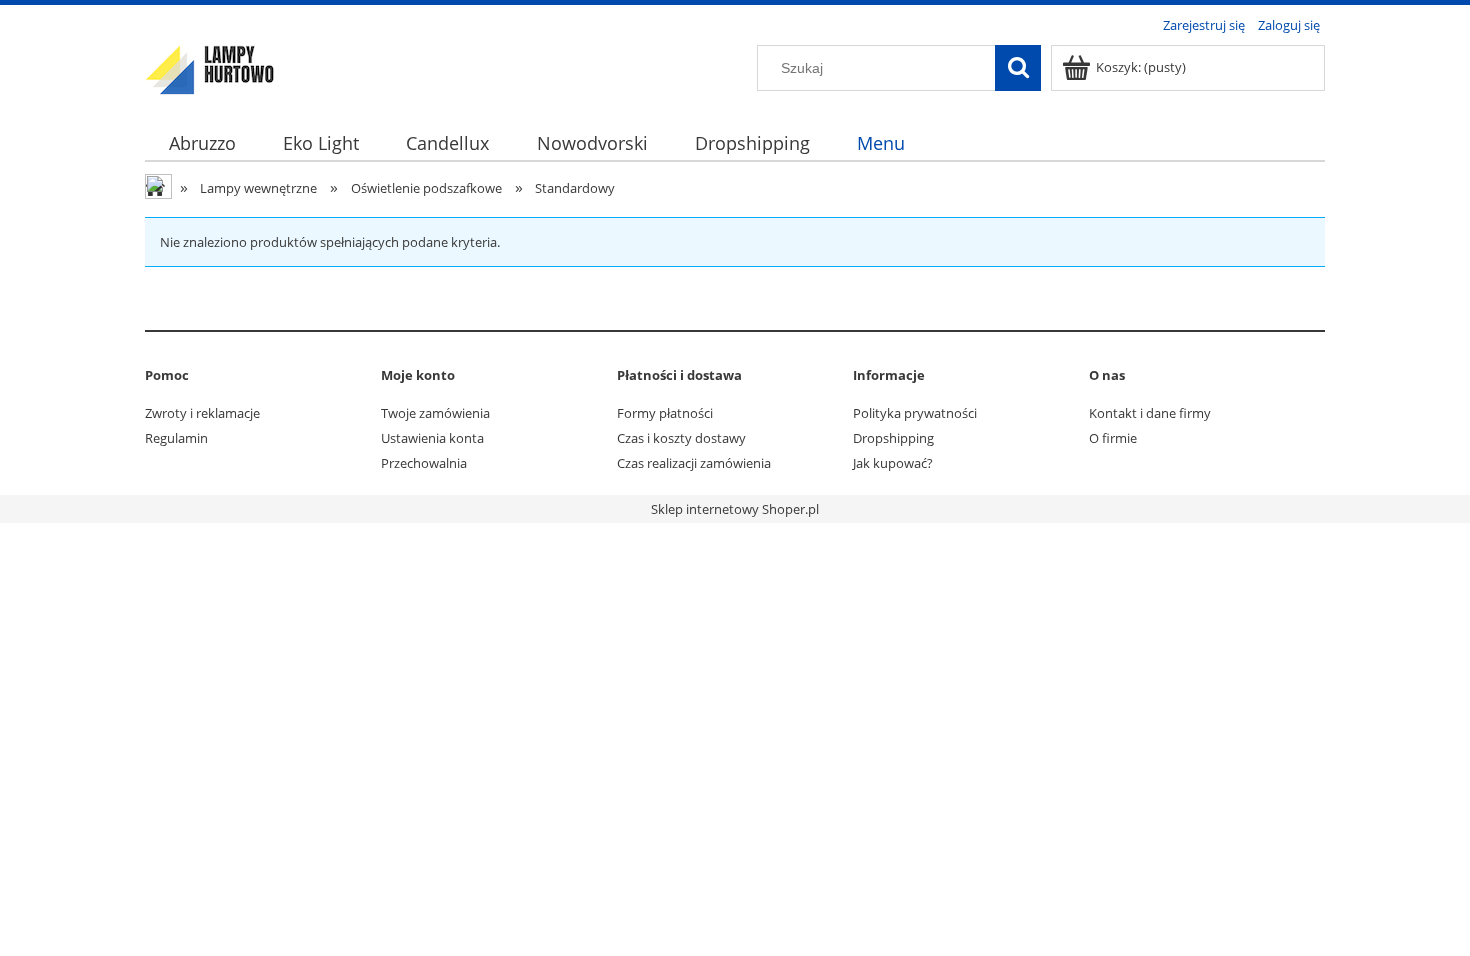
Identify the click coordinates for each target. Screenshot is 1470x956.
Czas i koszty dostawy (681, 438)
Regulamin (176, 438)
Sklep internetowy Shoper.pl (735, 509)
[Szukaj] (1018, 68)
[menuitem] (202, 143)
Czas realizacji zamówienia (694, 463)
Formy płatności (665, 413)
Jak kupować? (893, 463)
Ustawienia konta (432, 438)
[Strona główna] (210, 67)
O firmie (1113, 438)
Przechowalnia (424, 463)
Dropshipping (893, 438)
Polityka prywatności (915, 413)
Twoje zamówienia (435, 413)
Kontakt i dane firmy (1150, 413)
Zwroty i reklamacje (202, 413)
